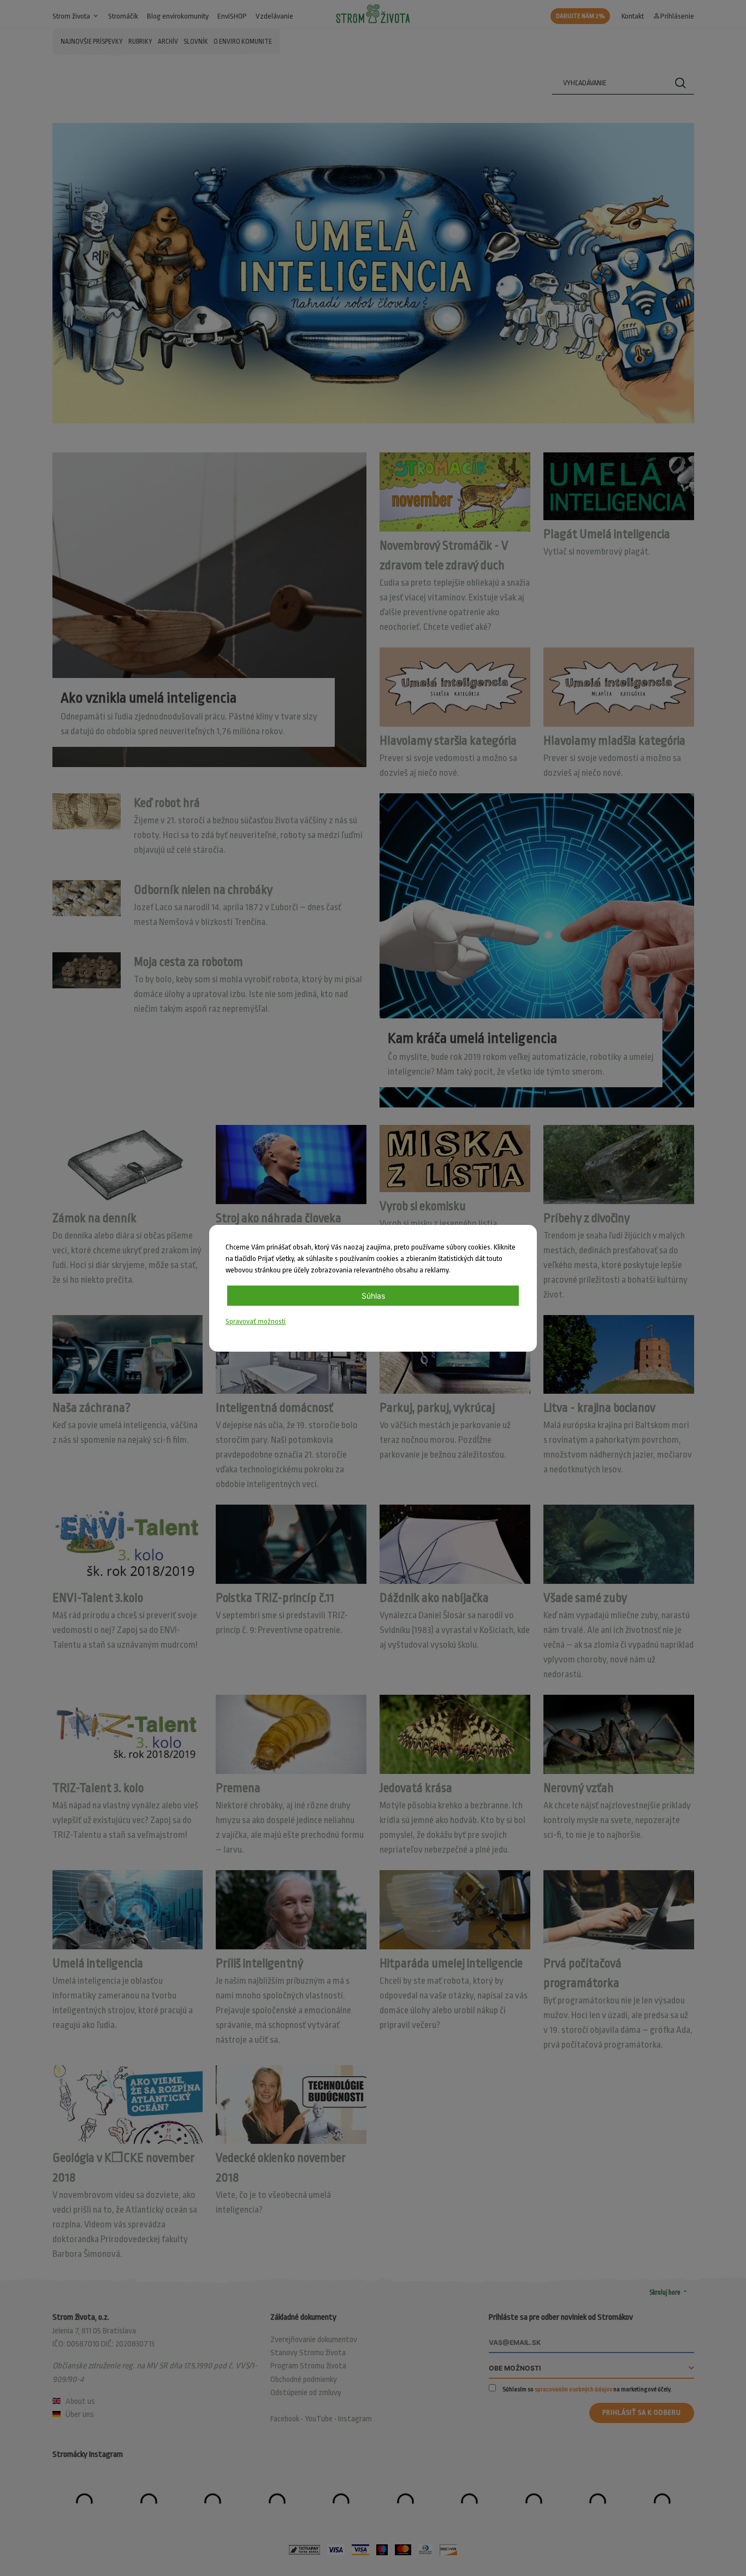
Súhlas (373, 1296)
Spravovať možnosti (256, 1321)
